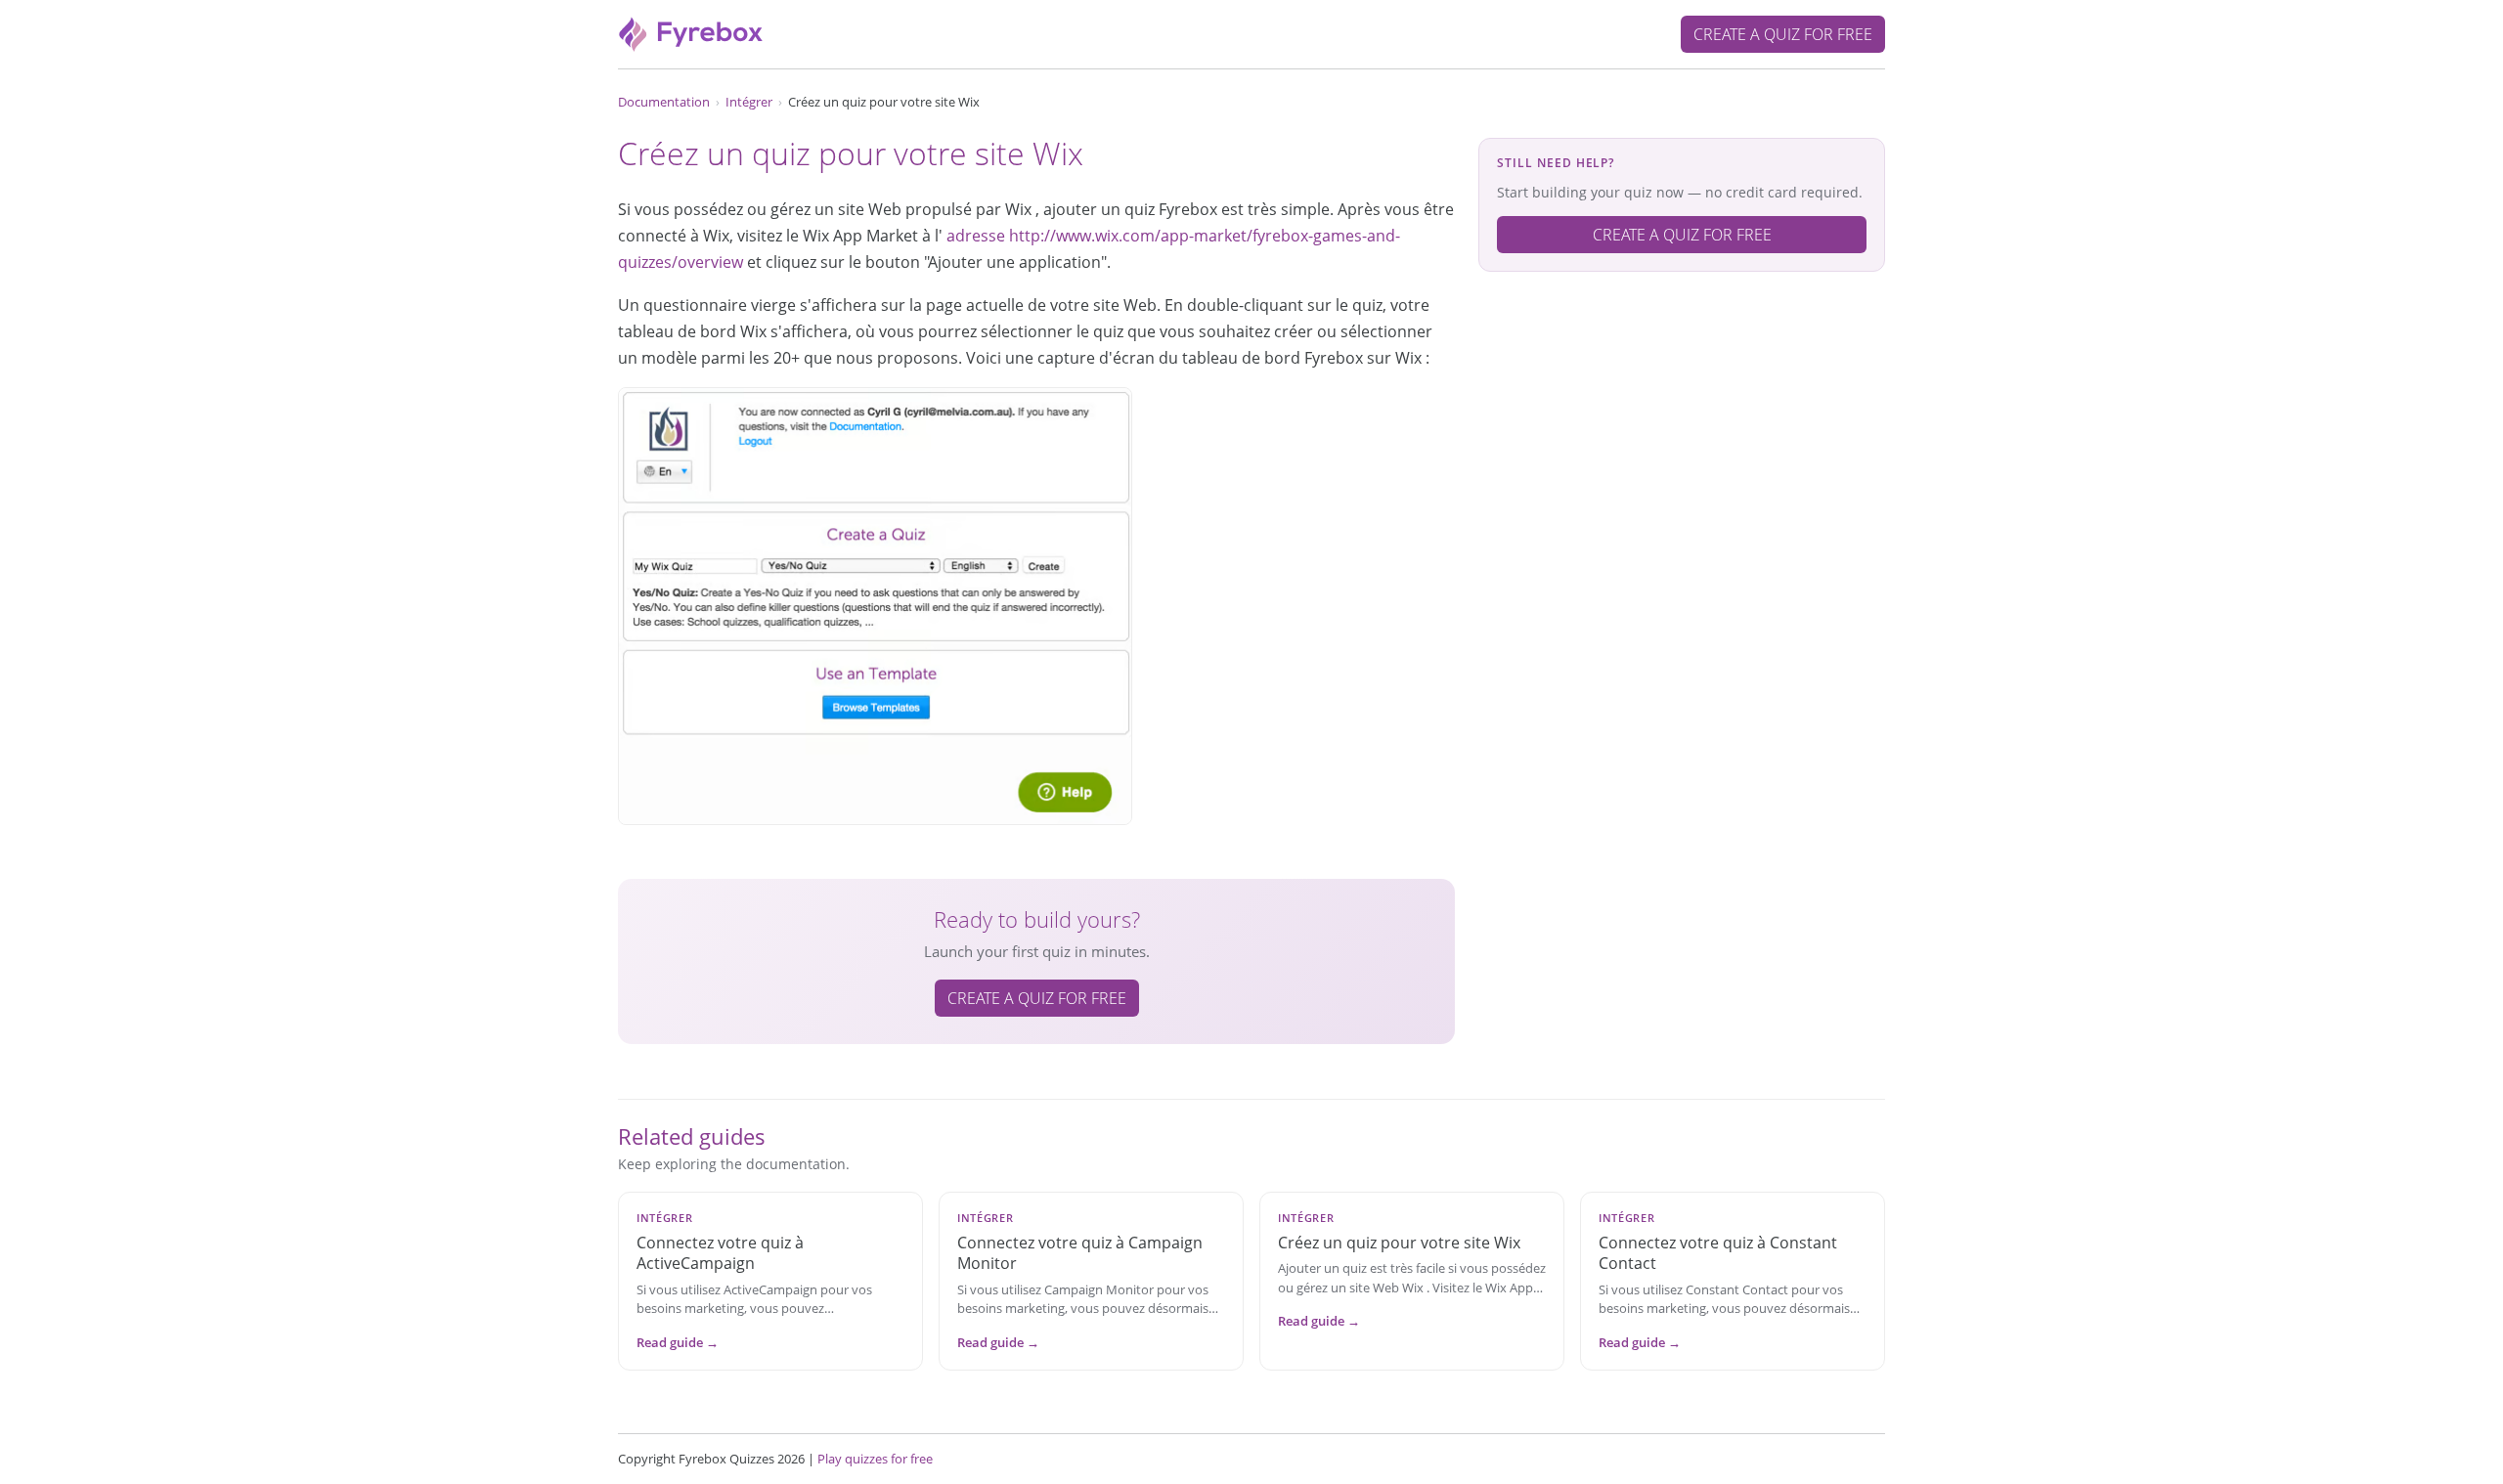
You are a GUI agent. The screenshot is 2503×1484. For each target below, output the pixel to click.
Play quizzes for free (875, 1459)
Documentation (664, 102)
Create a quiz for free (1783, 34)
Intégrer (749, 102)
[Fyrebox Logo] (691, 32)
